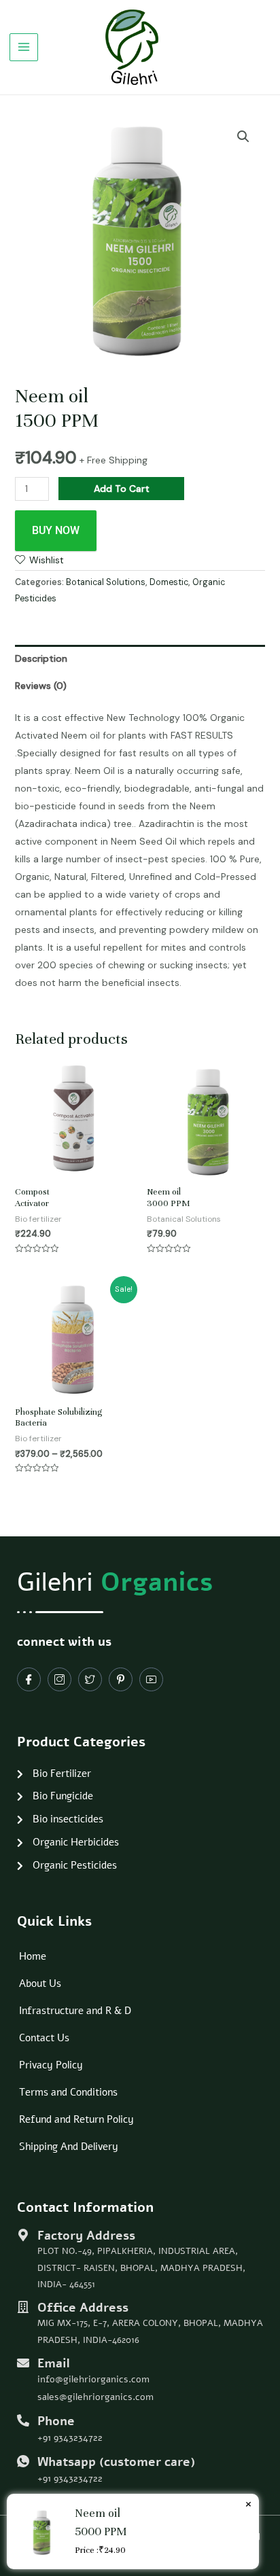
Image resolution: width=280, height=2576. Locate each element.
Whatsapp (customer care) (116, 2462)
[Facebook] (29, 1679)
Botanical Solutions (106, 582)
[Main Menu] (24, 48)
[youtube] (151, 1679)
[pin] (121, 1679)
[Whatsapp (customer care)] (23, 2461)
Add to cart (122, 489)
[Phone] (23, 2420)
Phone (56, 2421)
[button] (243, 137)
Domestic (169, 582)
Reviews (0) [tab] (41, 686)
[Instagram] (59, 1679)
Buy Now (56, 530)
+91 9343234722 (70, 2438)
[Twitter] (90, 1679)
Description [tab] (41, 658)
